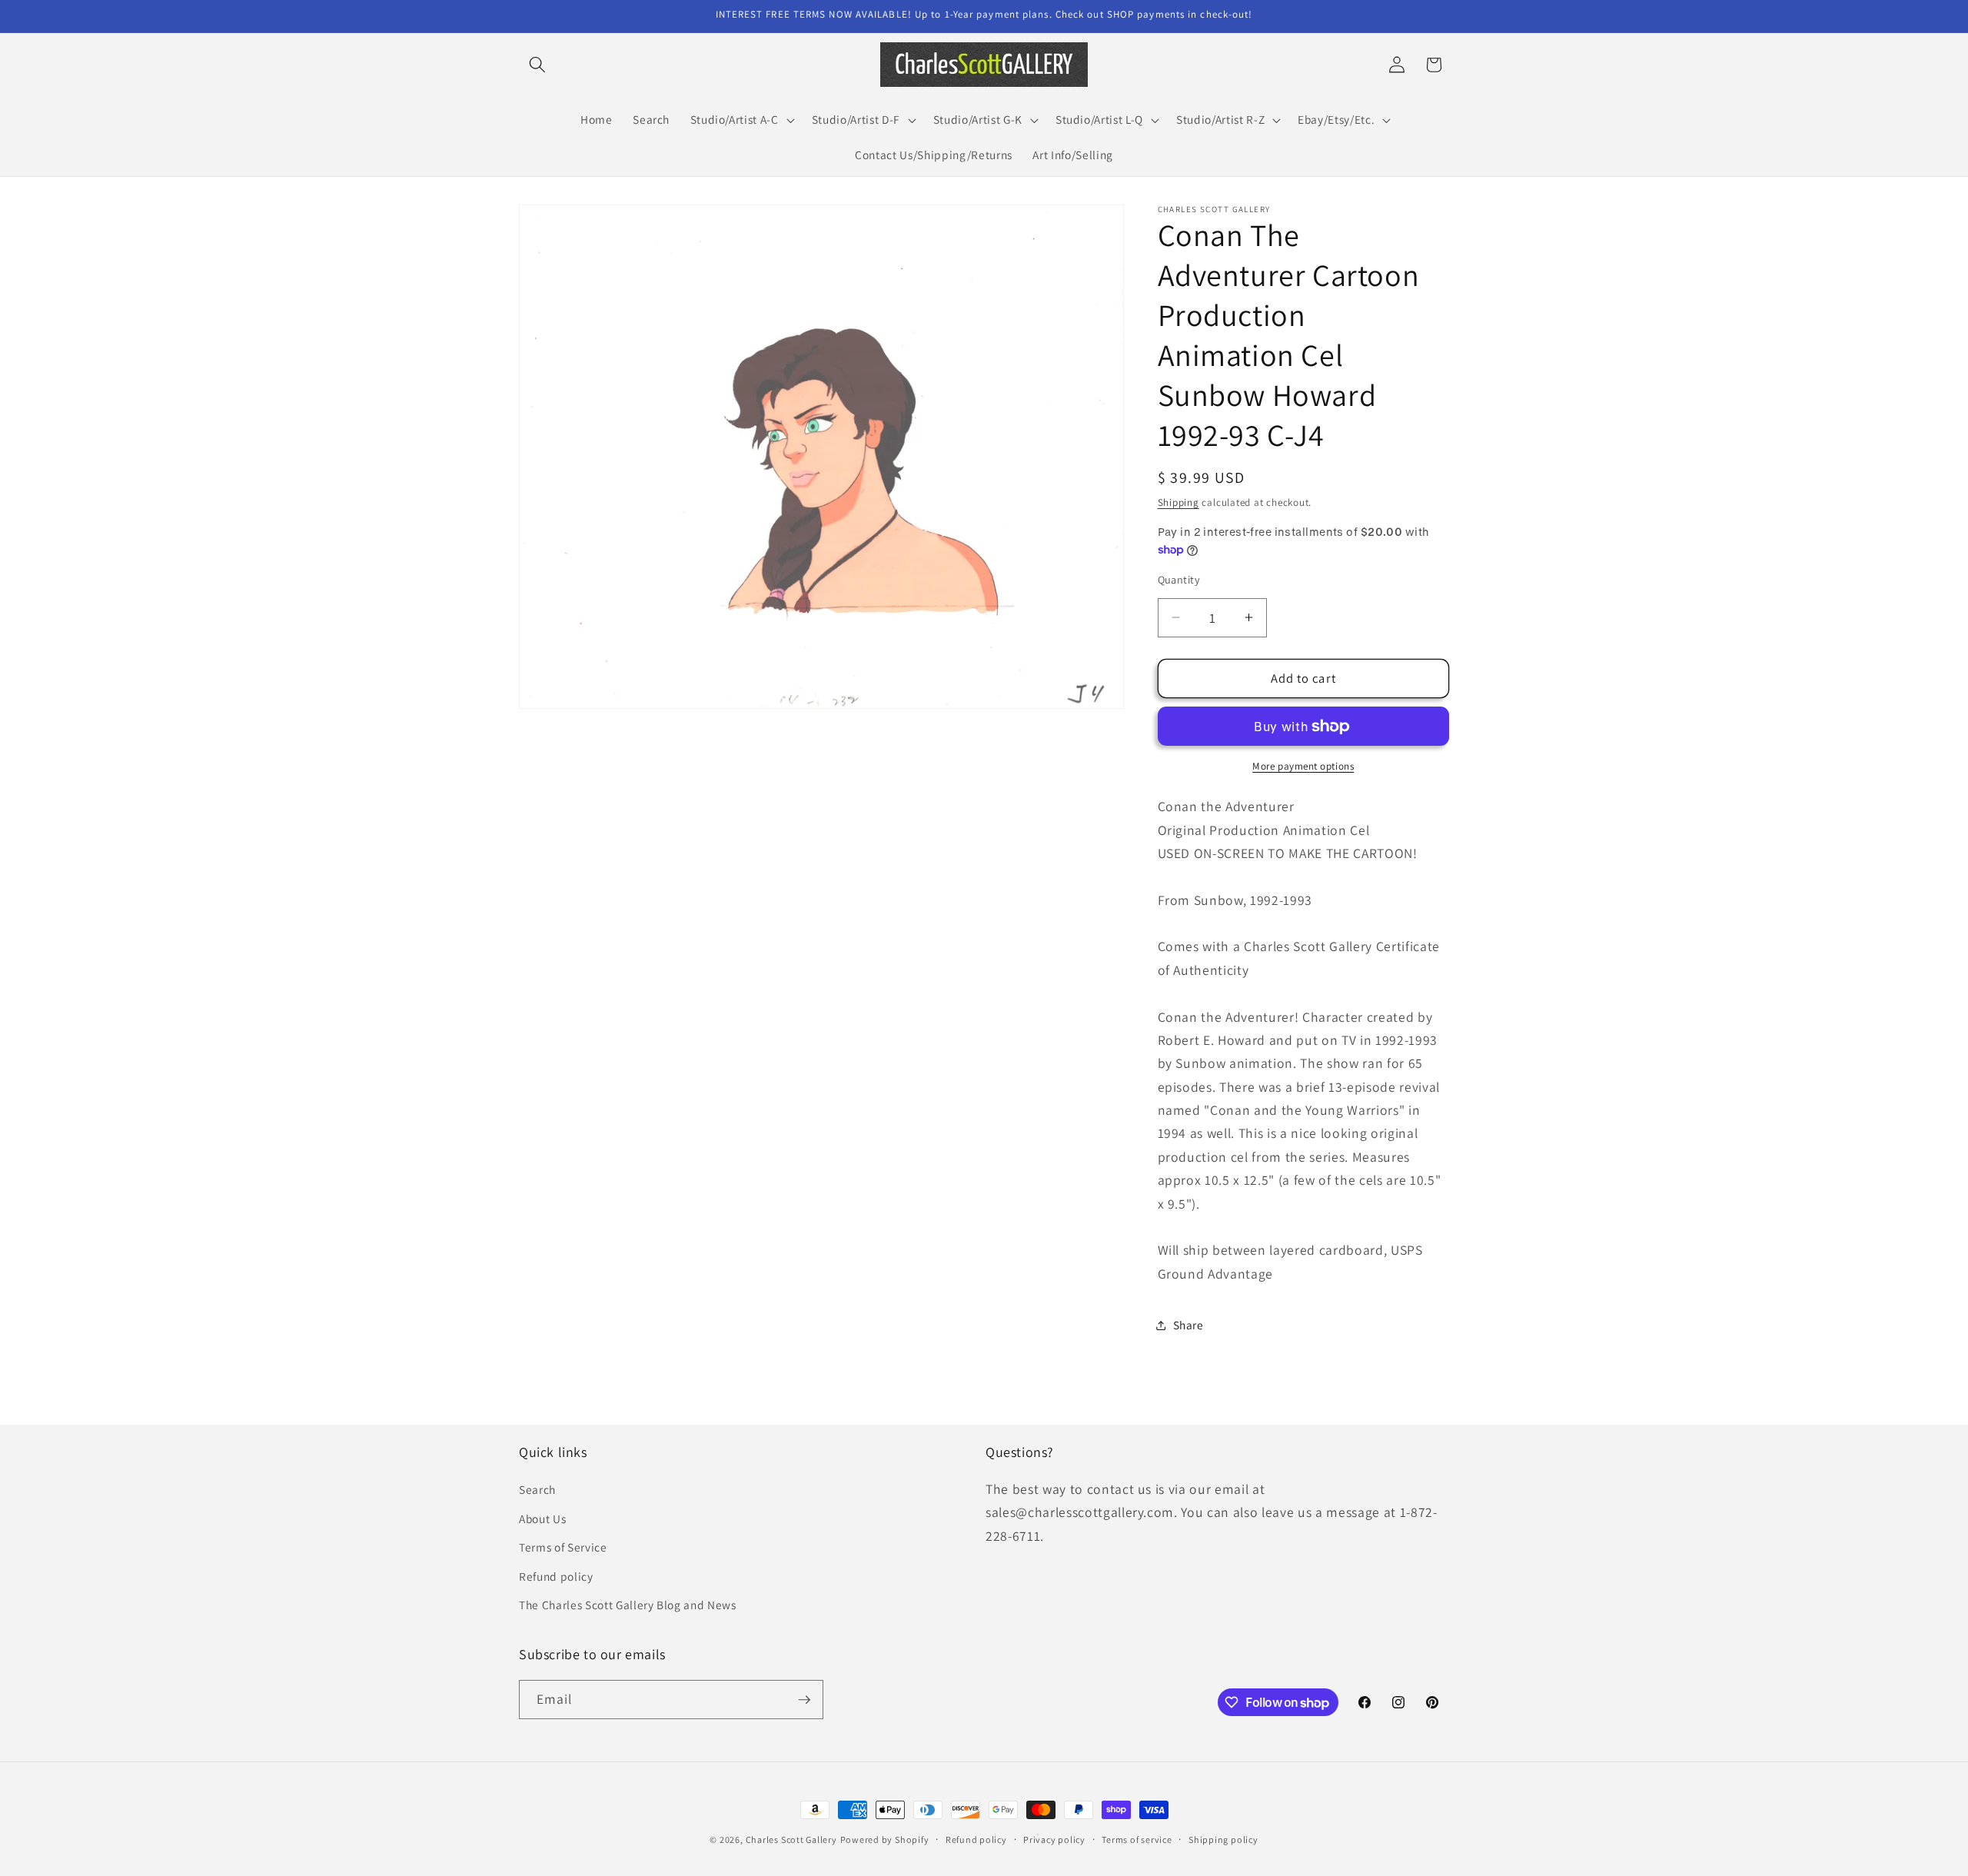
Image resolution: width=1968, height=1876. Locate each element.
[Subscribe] (804, 1700)
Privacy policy (1054, 1839)
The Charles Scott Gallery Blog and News (628, 1605)
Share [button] (1188, 1325)
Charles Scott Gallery (791, 1839)
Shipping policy (1223, 1839)
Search (537, 1489)
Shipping (1178, 502)
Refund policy (556, 1576)
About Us (542, 1518)
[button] (537, 65)
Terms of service (1137, 1839)
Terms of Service (563, 1547)
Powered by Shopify (885, 1839)
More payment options (1303, 766)
